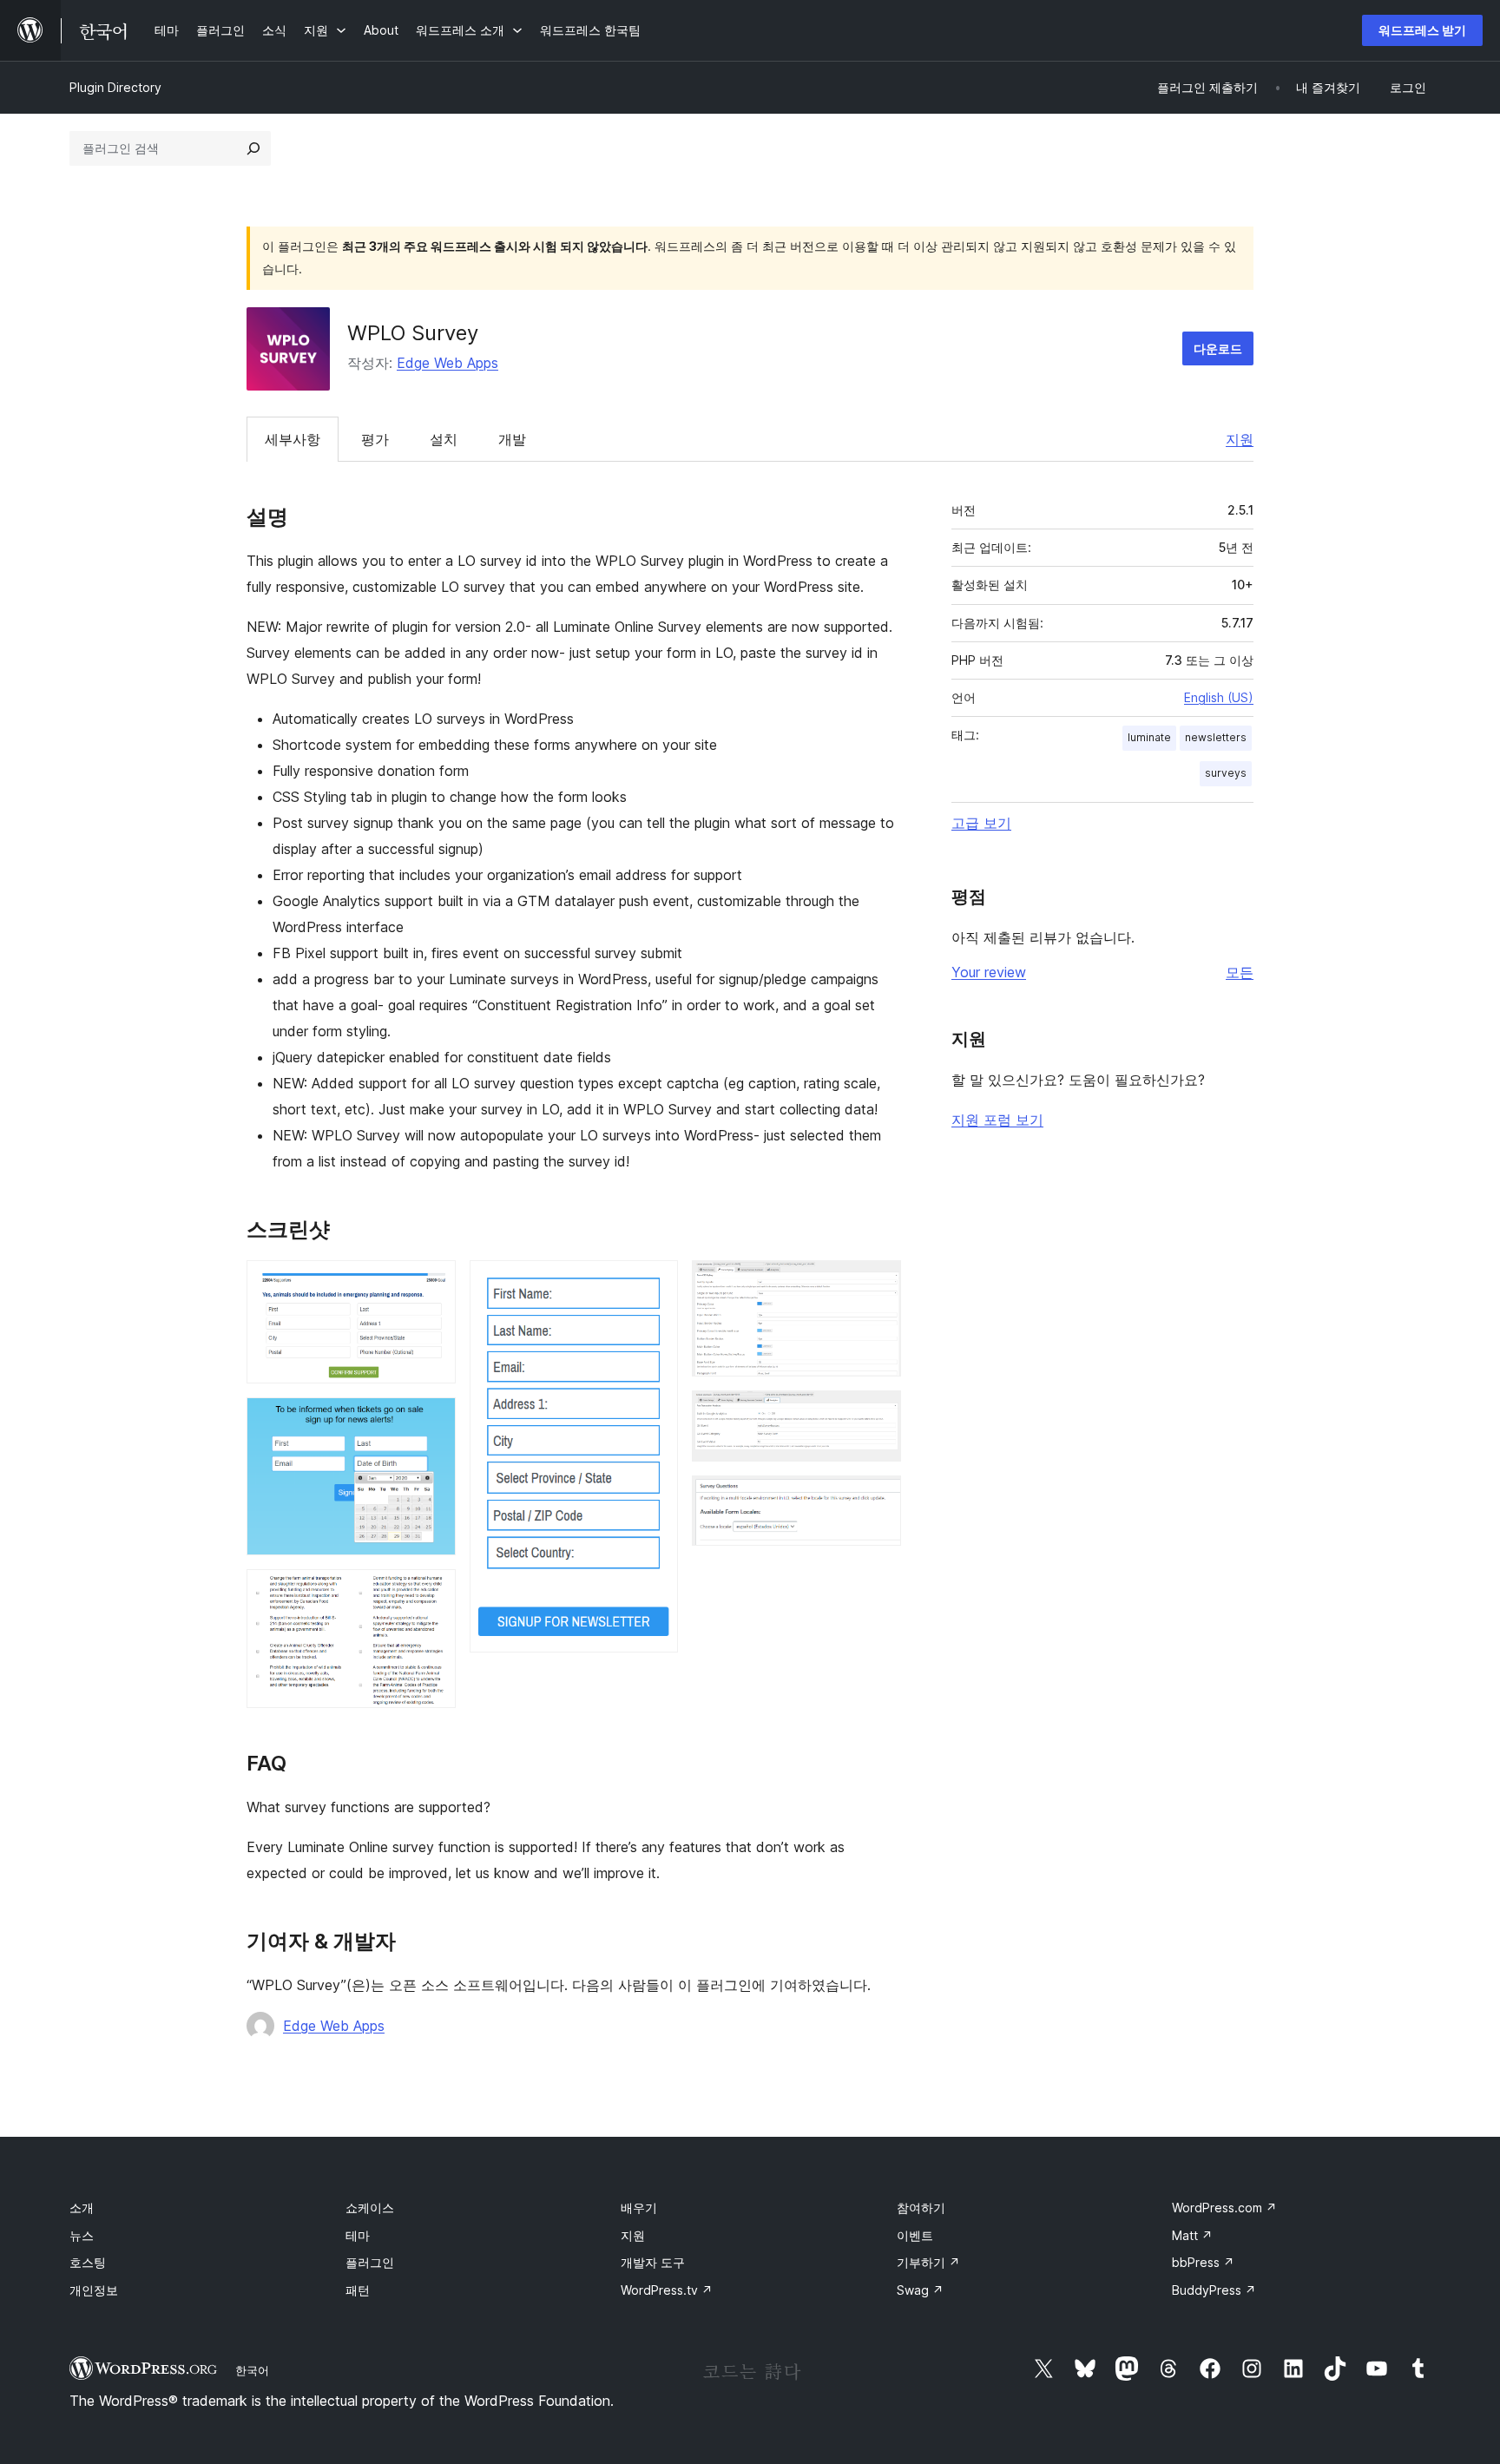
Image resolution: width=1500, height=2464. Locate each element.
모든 (1240, 972)
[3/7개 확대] (432, 1593)
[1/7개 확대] (432, 1284)
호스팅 (88, 2262)
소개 (82, 2208)
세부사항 (293, 439)
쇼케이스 (370, 2208)
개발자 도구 (653, 2262)
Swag (920, 2290)
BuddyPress (1214, 2290)
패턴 (358, 2290)
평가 (375, 439)
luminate (1149, 737)
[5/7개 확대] (878, 1284)
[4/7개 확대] (655, 1284)
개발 (512, 439)
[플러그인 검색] (253, 148)
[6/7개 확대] (878, 1414)
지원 (1240, 439)
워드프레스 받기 (1422, 30)
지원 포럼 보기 (997, 1120)
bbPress (1203, 2262)
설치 (444, 439)
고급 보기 (981, 823)
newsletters (1216, 737)
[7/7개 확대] (878, 1499)
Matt (1192, 2235)
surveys (1226, 773)
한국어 (252, 2370)
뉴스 (82, 2235)
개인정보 (94, 2290)
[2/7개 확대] (432, 1421)
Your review (989, 972)
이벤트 (915, 2235)
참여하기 (921, 2208)
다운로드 (1218, 348)
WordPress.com (1224, 2208)
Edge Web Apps (447, 363)
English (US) (1219, 697)
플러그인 (370, 2262)
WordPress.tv (667, 2290)
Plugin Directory (115, 87)
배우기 (639, 2208)
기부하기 (928, 2262)
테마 (358, 2235)
